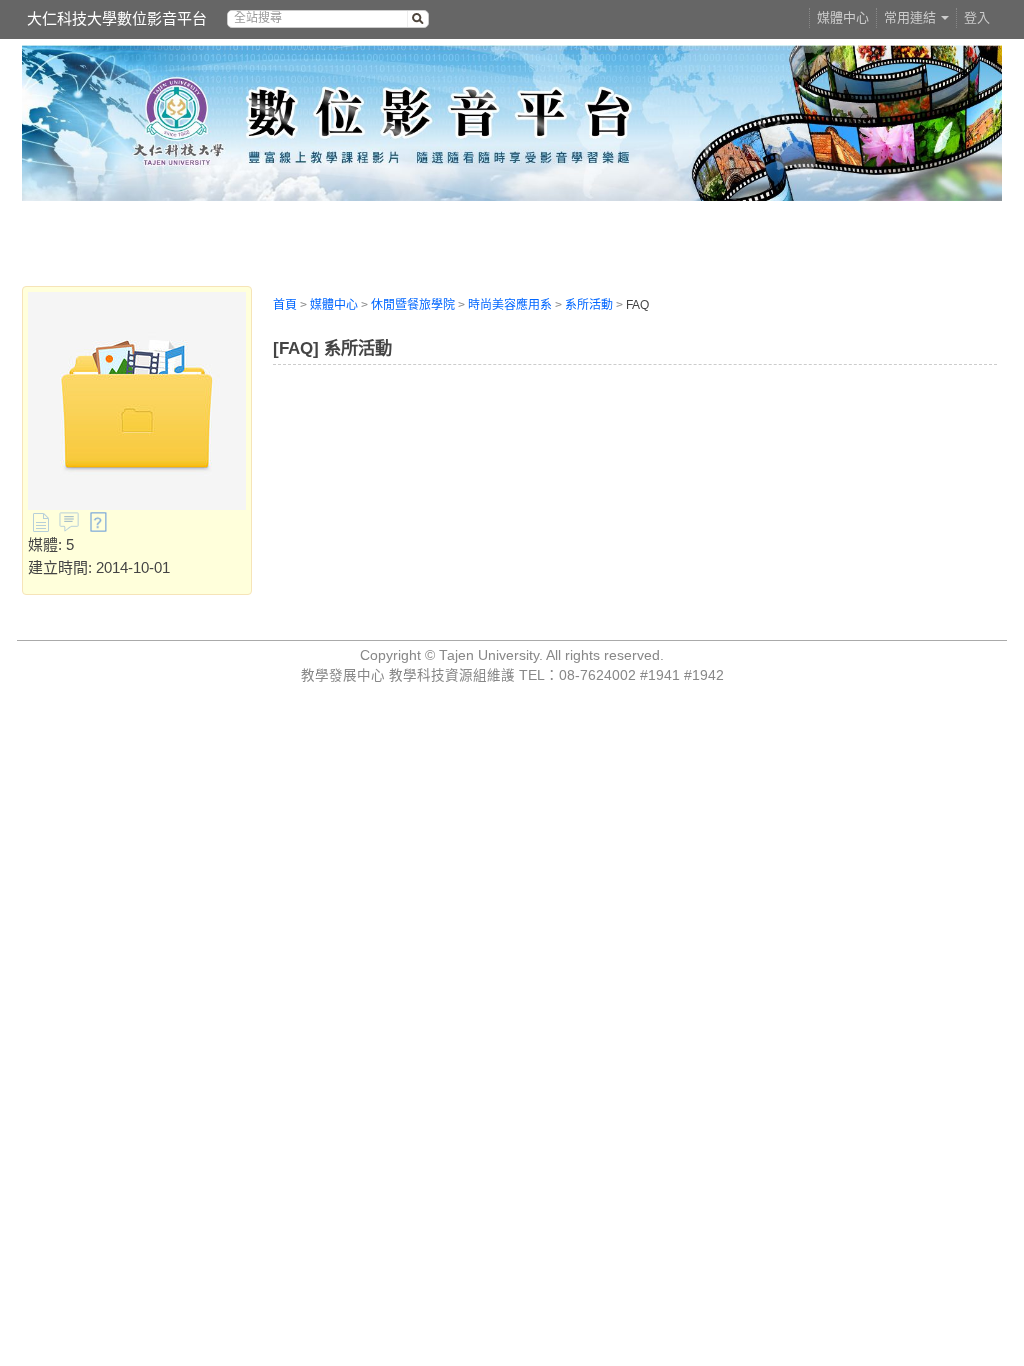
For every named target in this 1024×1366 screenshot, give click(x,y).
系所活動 (589, 305)
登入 (977, 17)
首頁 (285, 305)
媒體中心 (843, 17)
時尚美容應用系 (510, 305)
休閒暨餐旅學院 (413, 305)
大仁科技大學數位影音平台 (117, 18)
